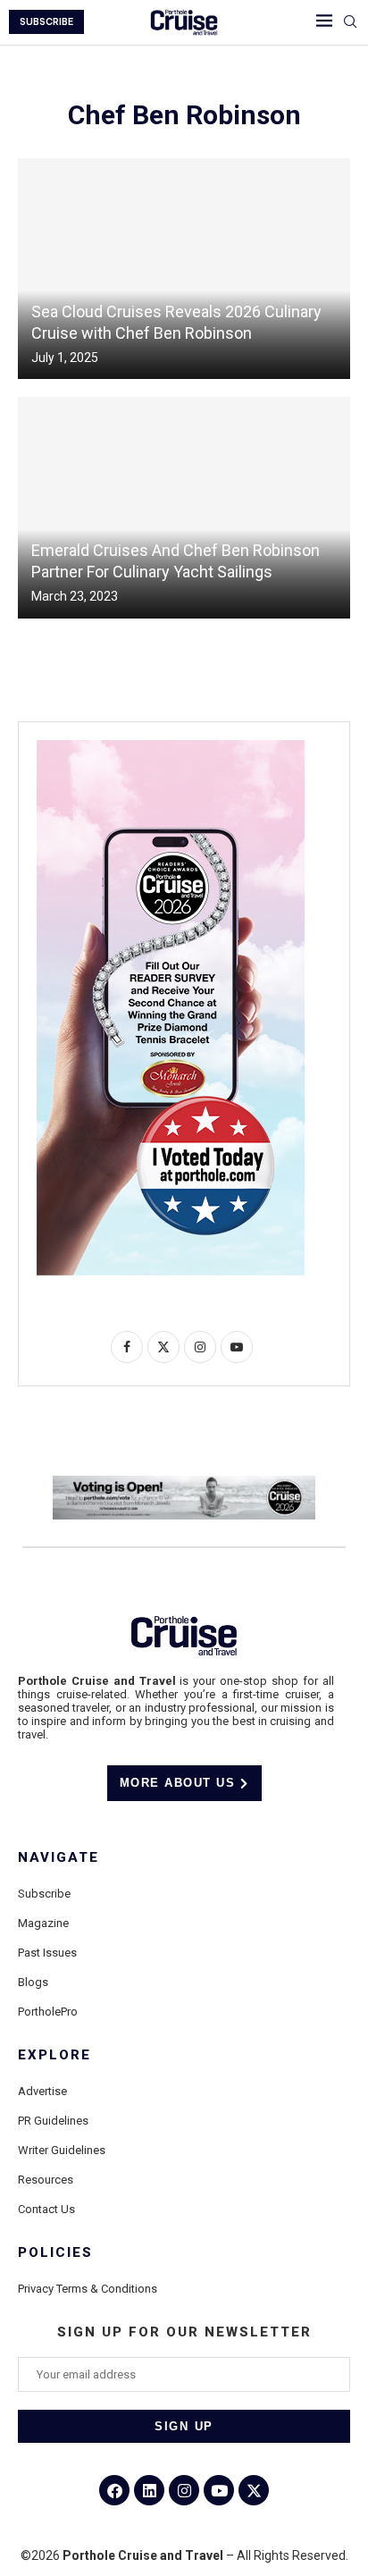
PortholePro (48, 2012)
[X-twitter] (254, 2490)
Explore (54, 2055)
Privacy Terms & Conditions (88, 2289)
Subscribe (44, 1894)
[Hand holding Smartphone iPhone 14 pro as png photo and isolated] (171, 747)
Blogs (33, 1982)
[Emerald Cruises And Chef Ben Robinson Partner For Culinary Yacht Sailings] (184, 507)
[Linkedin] (149, 2490)
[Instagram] (184, 2490)
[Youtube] (219, 2490)
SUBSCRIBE (46, 22)
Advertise (42, 2091)
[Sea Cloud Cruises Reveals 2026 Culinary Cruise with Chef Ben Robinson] (184, 269)
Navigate (59, 1858)
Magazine (43, 1923)
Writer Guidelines (62, 2150)
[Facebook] (114, 2490)
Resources (46, 2180)
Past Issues (47, 1953)
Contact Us (46, 2209)
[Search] (350, 22)
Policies (55, 2253)
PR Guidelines (53, 2121)
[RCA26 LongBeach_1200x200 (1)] (184, 1483)
